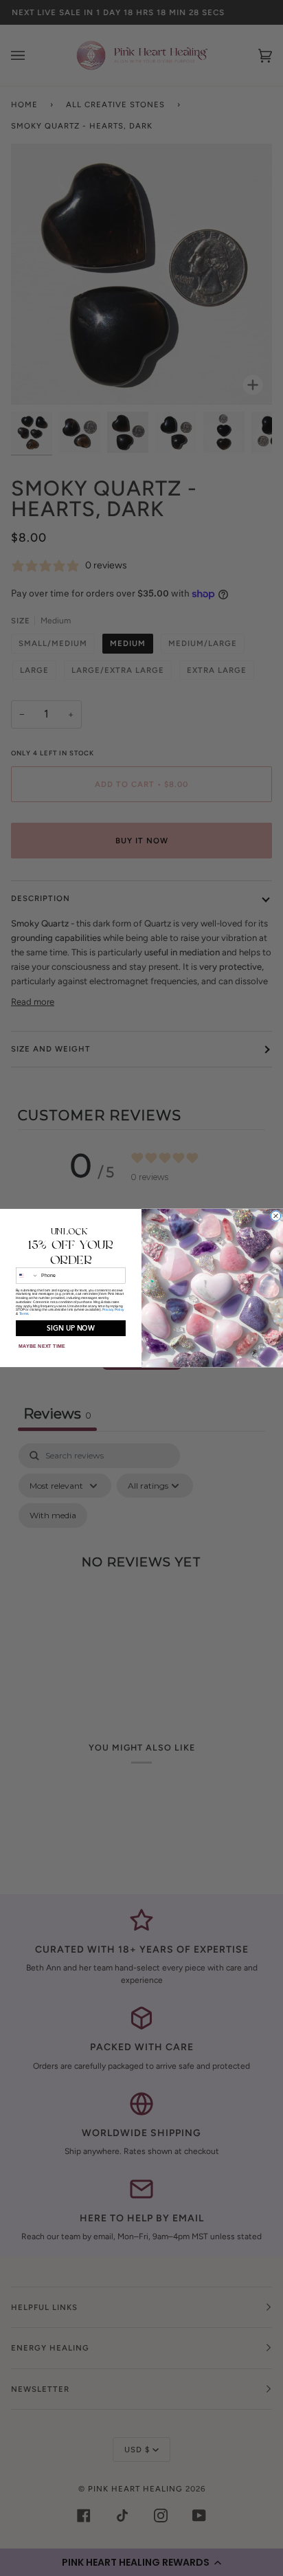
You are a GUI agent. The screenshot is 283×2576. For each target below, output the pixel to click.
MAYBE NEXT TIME (42, 1346)
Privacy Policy (113, 1310)
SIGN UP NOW (70, 1328)
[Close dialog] (275, 1216)
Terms (24, 1314)
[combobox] (27, 1276)
